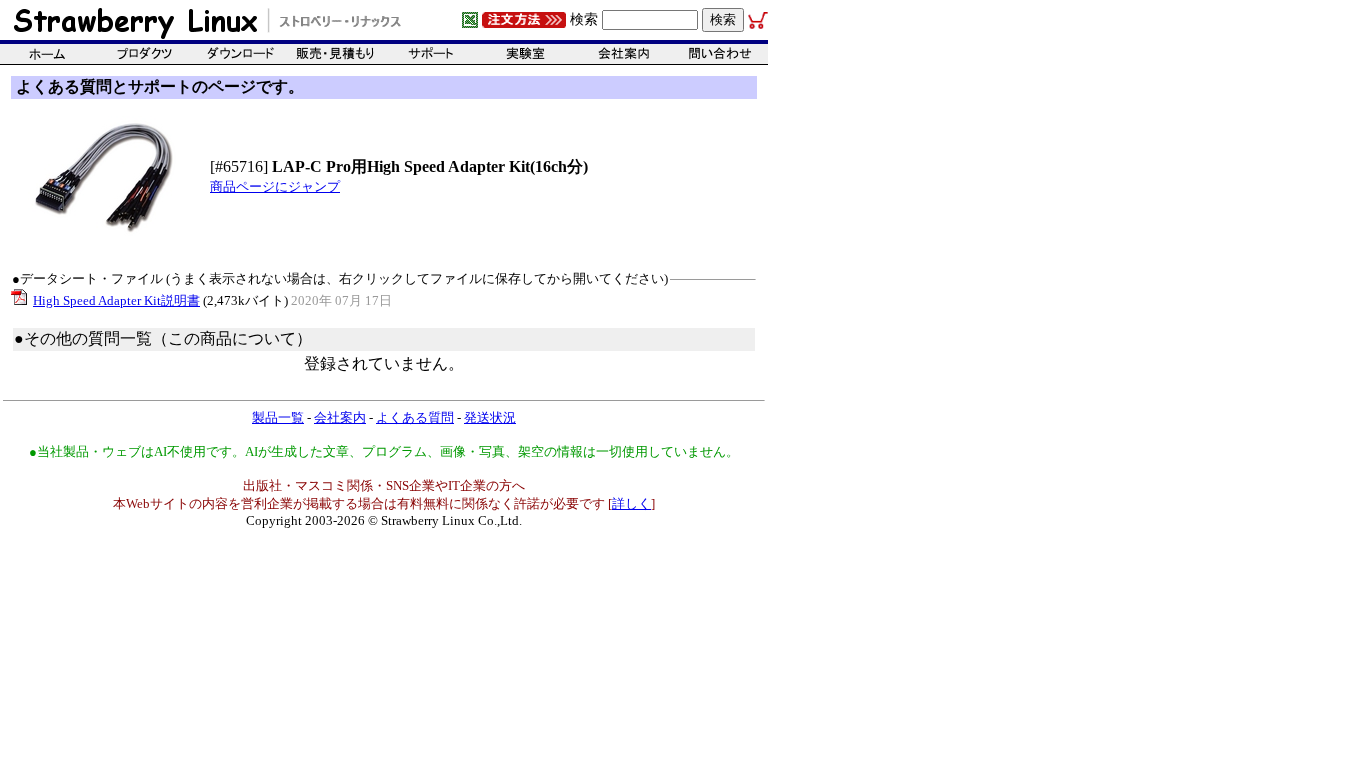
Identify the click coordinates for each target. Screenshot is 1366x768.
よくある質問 (415, 417)
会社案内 (340, 417)
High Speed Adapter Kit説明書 (116, 300)
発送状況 (490, 417)
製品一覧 (278, 417)
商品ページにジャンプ (275, 186)
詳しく (631, 503)
